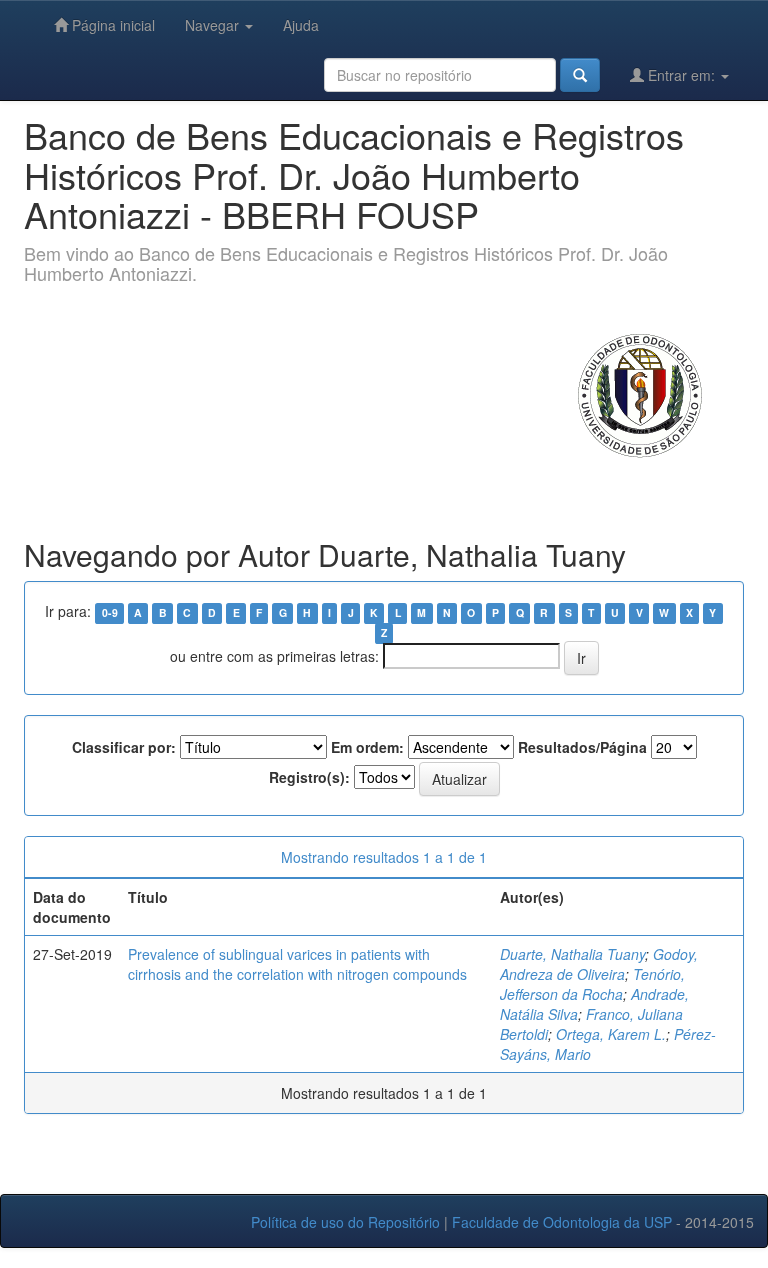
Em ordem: (367, 747)
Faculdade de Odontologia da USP (562, 1222)
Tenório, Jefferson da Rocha (592, 984)
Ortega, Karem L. (611, 1034)
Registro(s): (309, 777)
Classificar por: (124, 747)
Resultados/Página (582, 747)
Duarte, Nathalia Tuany (572, 954)
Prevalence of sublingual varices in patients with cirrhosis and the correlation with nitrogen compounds (297, 964)
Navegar (214, 25)
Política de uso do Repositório (345, 1222)
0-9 (110, 612)
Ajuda (301, 25)
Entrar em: (681, 75)
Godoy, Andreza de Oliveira (599, 964)
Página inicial (111, 25)
